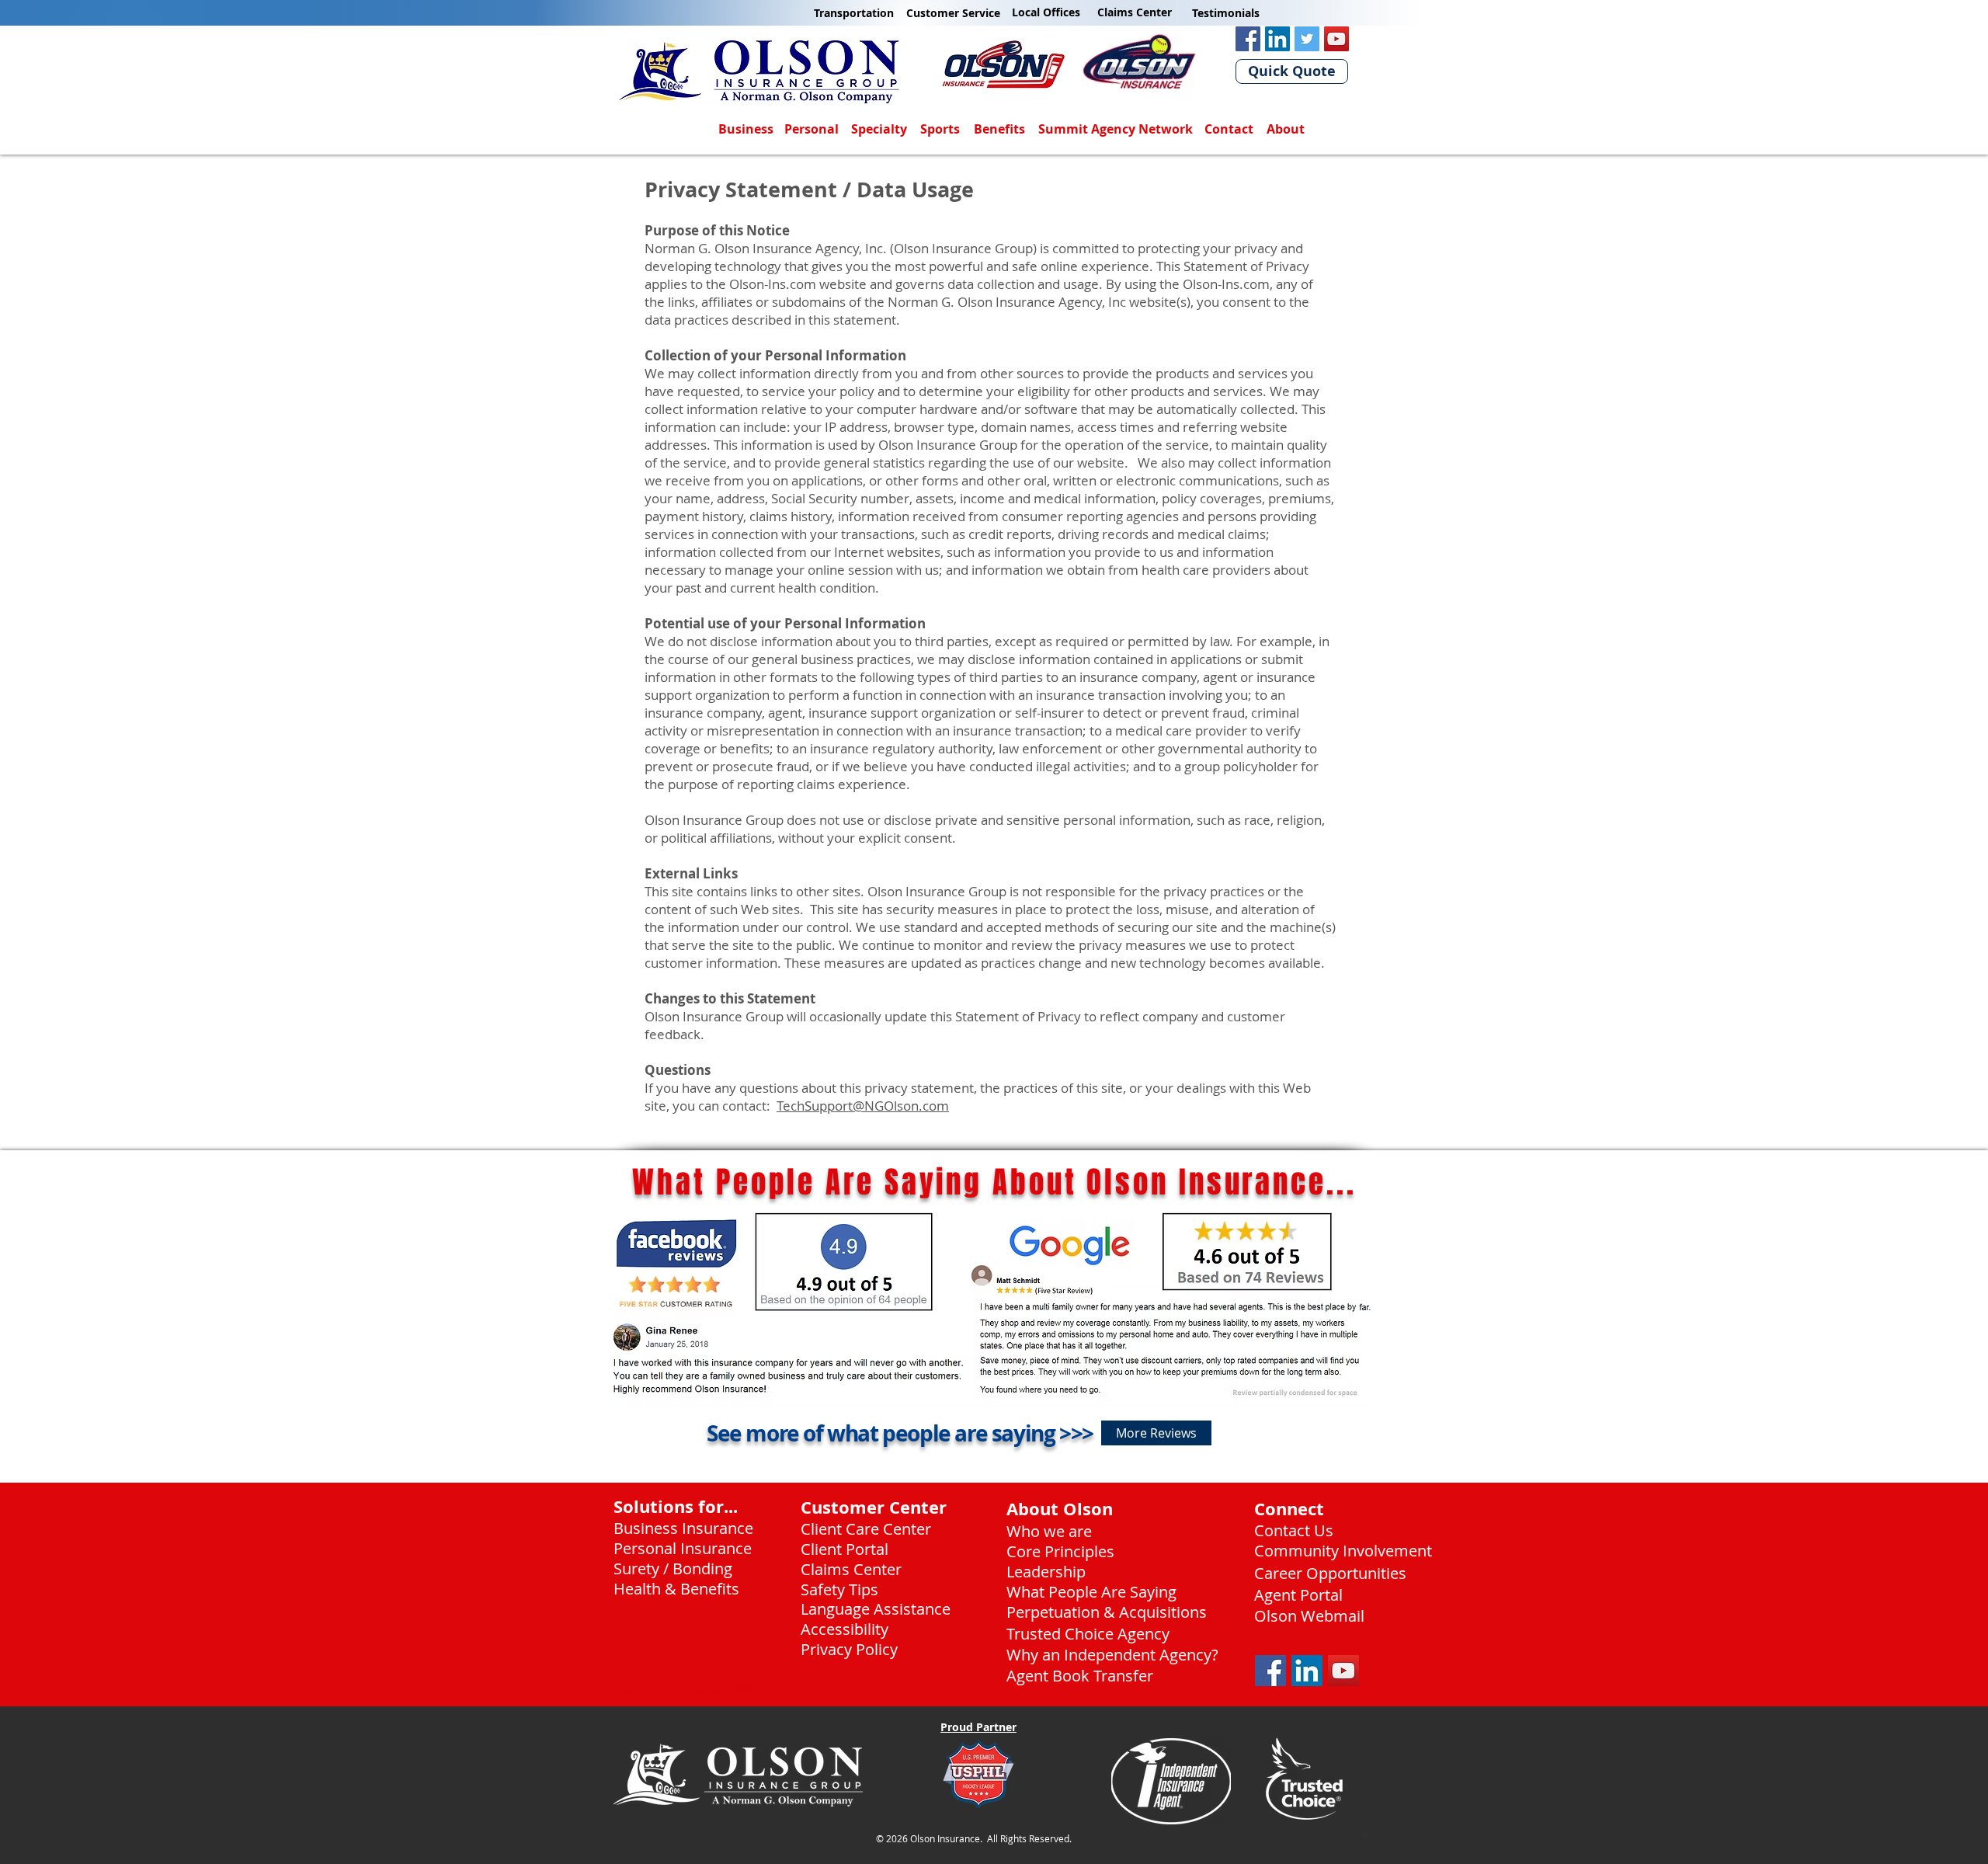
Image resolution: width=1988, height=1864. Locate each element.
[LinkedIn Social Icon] (1307, 1671)
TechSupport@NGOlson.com (863, 1106)
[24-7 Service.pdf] (1365, 1838)
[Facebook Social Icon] (1270, 1671)
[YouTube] (1336, 39)
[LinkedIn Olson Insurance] (1277, 39)
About (1286, 129)
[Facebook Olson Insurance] (1248, 39)
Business (746, 129)
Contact (1229, 129)
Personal (812, 129)
